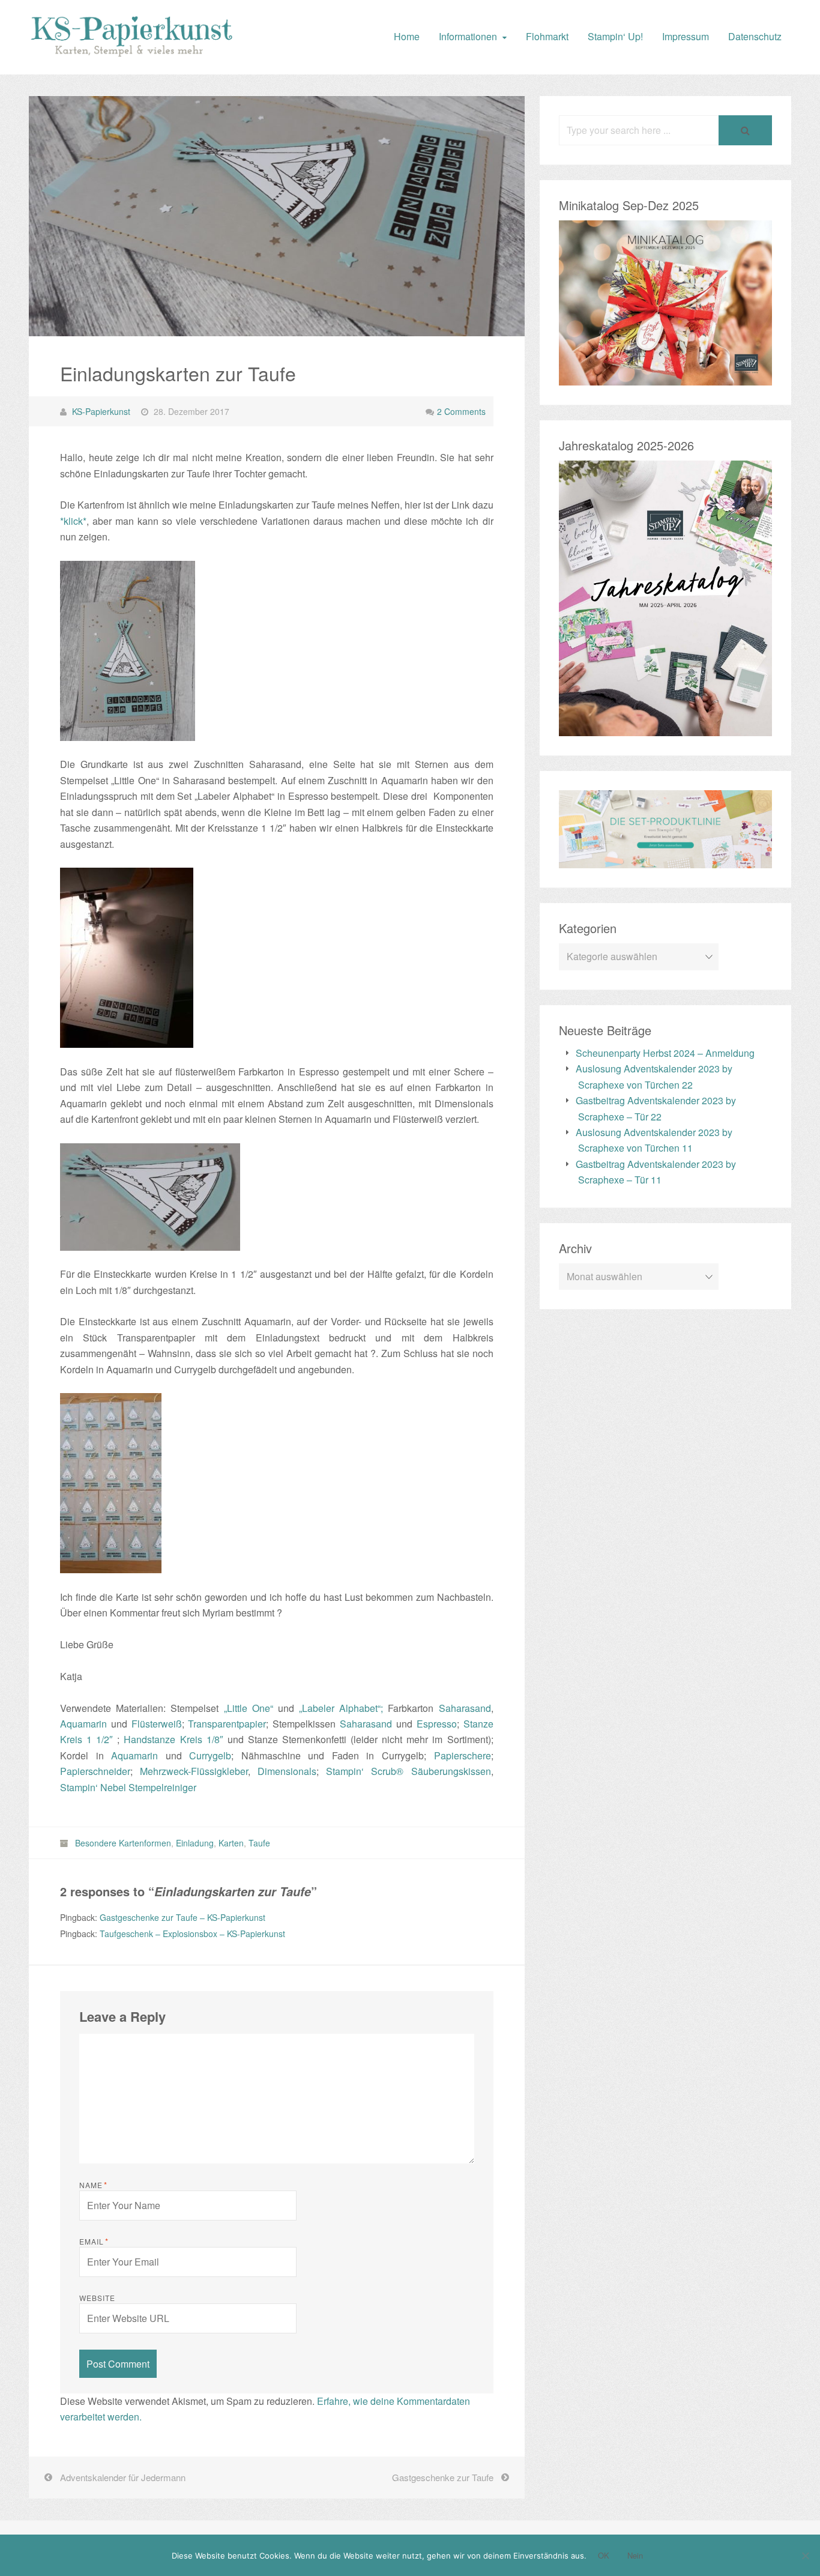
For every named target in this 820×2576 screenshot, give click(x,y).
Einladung (195, 1843)
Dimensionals (287, 1771)
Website (97, 2298)
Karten (231, 1843)
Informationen (468, 36)
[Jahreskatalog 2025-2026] (665, 728)
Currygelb (210, 1755)
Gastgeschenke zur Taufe (443, 2477)
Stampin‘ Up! (615, 36)
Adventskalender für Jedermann (123, 2477)
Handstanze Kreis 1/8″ (173, 1739)
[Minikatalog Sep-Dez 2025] (665, 377)
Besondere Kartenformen (123, 1843)
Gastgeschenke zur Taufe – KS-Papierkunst (182, 1917)
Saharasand (465, 1708)
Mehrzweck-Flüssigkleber (194, 1771)
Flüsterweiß (157, 1724)
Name (93, 2185)
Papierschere (463, 1755)
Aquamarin (83, 1724)
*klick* (73, 521)
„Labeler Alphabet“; (341, 1708)
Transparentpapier (227, 1724)
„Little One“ (249, 1708)
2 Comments (461, 411)
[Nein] (805, 2556)
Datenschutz (755, 36)
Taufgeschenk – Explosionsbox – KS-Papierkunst (192, 1934)
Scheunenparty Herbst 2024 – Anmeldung (665, 1053)
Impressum (686, 36)
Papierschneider (95, 1771)
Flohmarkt (547, 36)
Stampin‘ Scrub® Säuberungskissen (408, 1771)
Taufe (259, 1843)
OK (604, 2555)
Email (94, 2242)
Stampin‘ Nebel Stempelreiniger (128, 1787)
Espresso (437, 1724)
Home (407, 36)
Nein (635, 2555)
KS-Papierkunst (101, 411)
